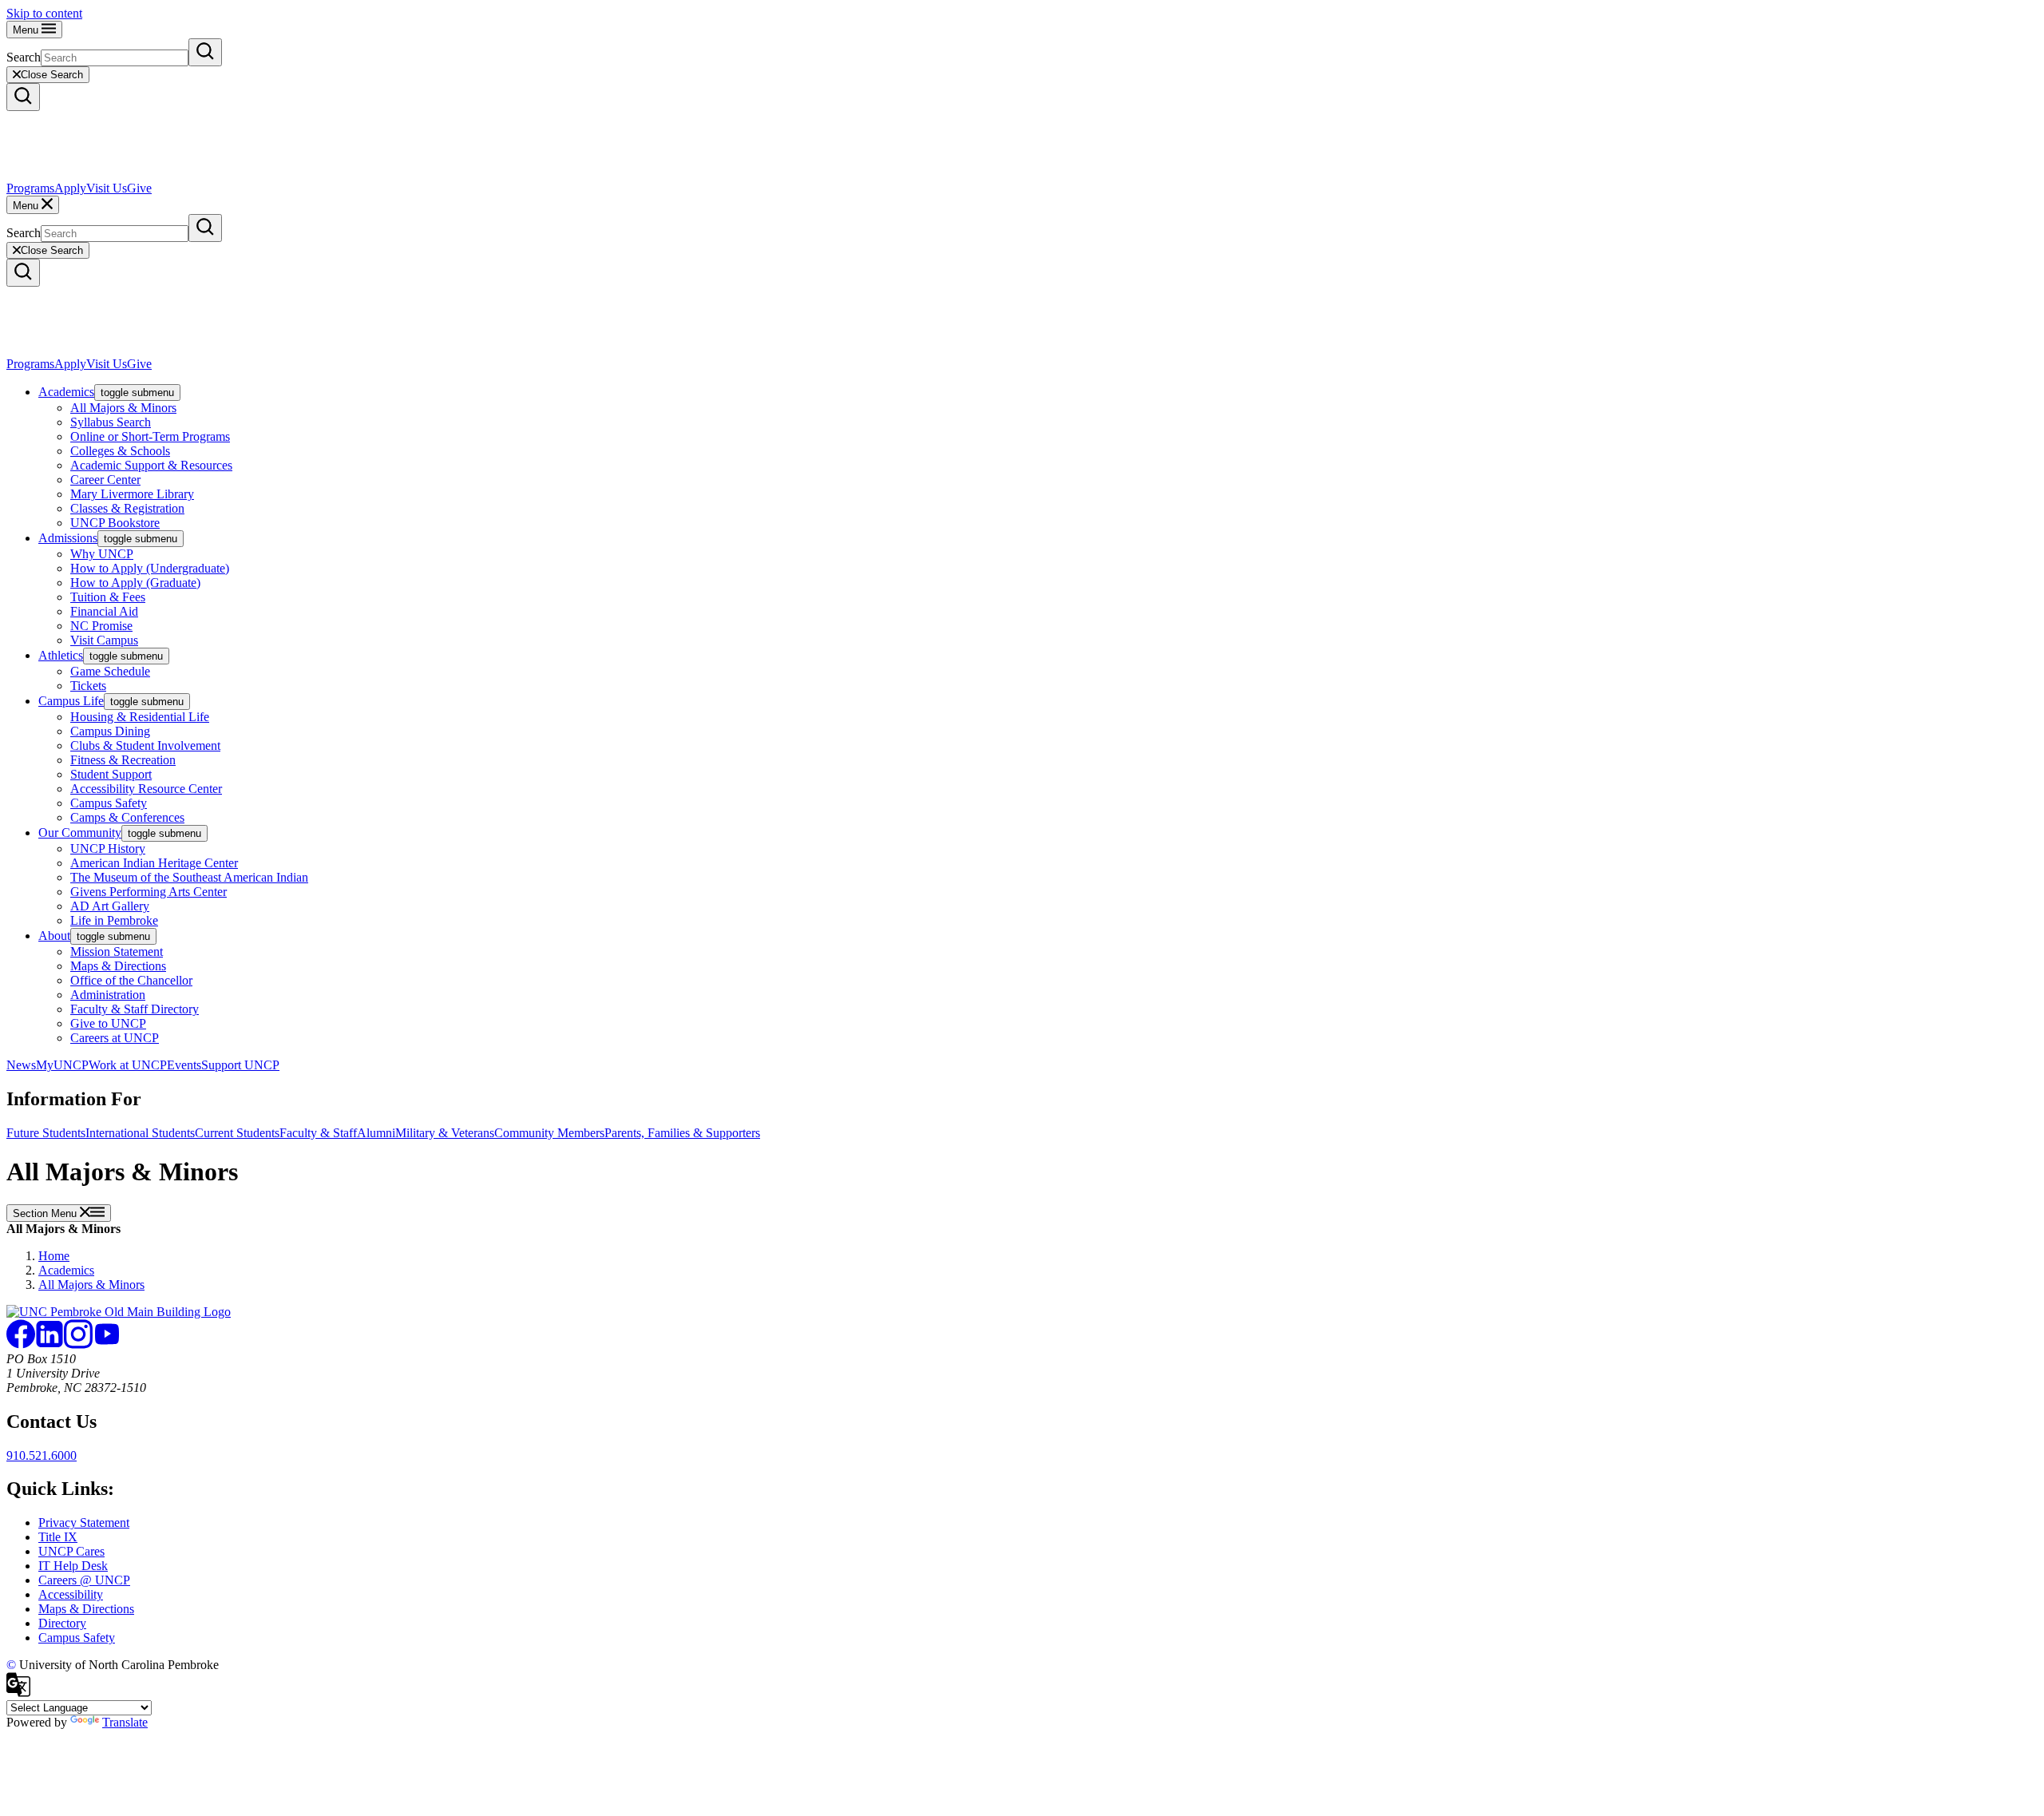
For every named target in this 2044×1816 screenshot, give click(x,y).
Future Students (46, 1133)
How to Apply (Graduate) (135, 583)
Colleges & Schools (120, 451)
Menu (27, 30)
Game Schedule (110, 671)
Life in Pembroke (114, 920)
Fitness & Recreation (123, 760)
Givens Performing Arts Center (149, 892)
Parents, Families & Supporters (682, 1133)
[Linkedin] (50, 1344)
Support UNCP (240, 1065)
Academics (66, 392)
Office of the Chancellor (131, 980)
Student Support (111, 774)
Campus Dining (110, 731)
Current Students (237, 1133)
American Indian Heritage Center (154, 863)
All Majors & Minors (123, 408)
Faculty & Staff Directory (135, 1009)
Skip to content (44, 13)
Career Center (105, 480)
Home (54, 1256)
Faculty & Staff (318, 1133)
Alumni (376, 1133)
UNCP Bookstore (115, 523)
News (21, 1065)
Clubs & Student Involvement (145, 745)
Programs (30, 188)
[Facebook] (21, 1344)
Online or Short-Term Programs (150, 436)
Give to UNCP (108, 1023)
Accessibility (71, 1594)
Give (139, 188)
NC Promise (101, 626)
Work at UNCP (128, 1065)
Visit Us (107, 188)
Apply (70, 188)
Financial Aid (104, 611)
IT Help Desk (73, 1566)
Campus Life (71, 701)
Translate (125, 1722)
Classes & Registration (127, 508)
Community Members (549, 1133)
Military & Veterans (445, 1133)
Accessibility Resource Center (146, 789)
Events (184, 1065)
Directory (62, 1623)
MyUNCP (62, 1065)
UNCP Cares (71, 1551)
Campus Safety (109, 803)
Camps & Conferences (127, 817)
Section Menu (46, 1213)
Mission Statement (117, 952)
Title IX (58, 1537)
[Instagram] (78, 1344)
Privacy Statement (84, 1523)
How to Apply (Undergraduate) (150, 568)
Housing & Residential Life (140, 717)
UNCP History (108, 849)
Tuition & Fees (108, 597)
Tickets (88, 686)
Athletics (61, 655)
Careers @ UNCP (84, 1580)
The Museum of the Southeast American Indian (189, 877)
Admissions (68, 538)
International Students (140, 1133)
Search (24, 57)
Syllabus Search (111, 422)
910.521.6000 (42, 1455)
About (54, 936)
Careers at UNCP (115, 1038)
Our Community (80, 833)
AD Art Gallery (110, 906)
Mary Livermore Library (132, 494)
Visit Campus (104, 640)
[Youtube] (107, 1344)
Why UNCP (102, 554)
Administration (108, 995)
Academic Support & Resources (151, 465)
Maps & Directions (118, 966)
